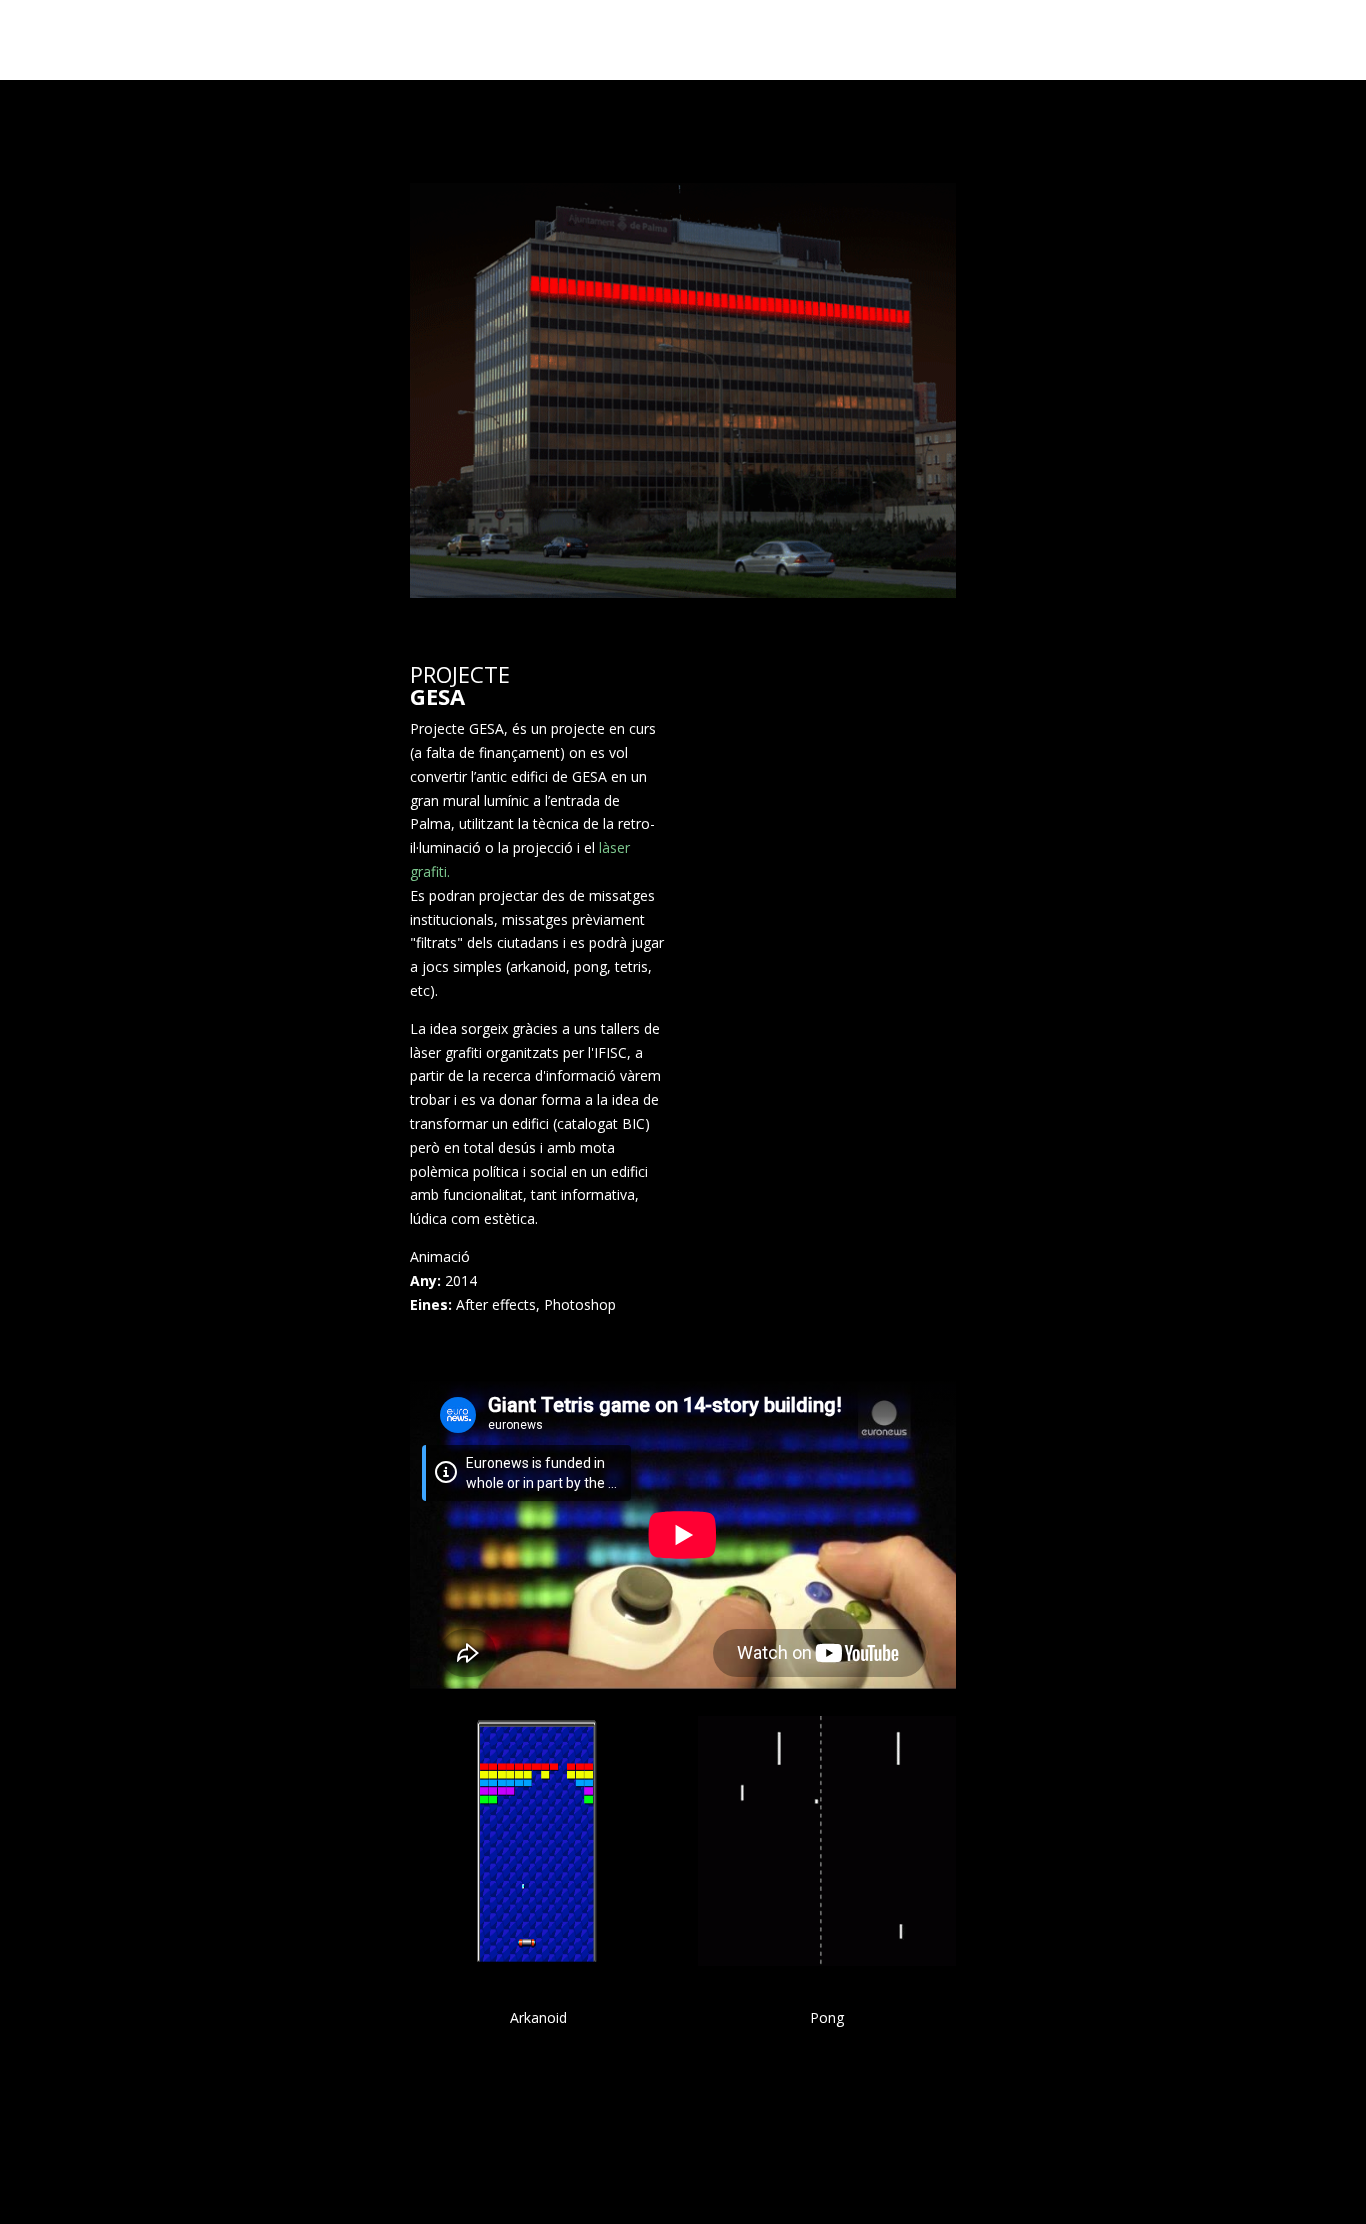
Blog (1214, 40)
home (1142, 40)
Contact (1297, 40)
